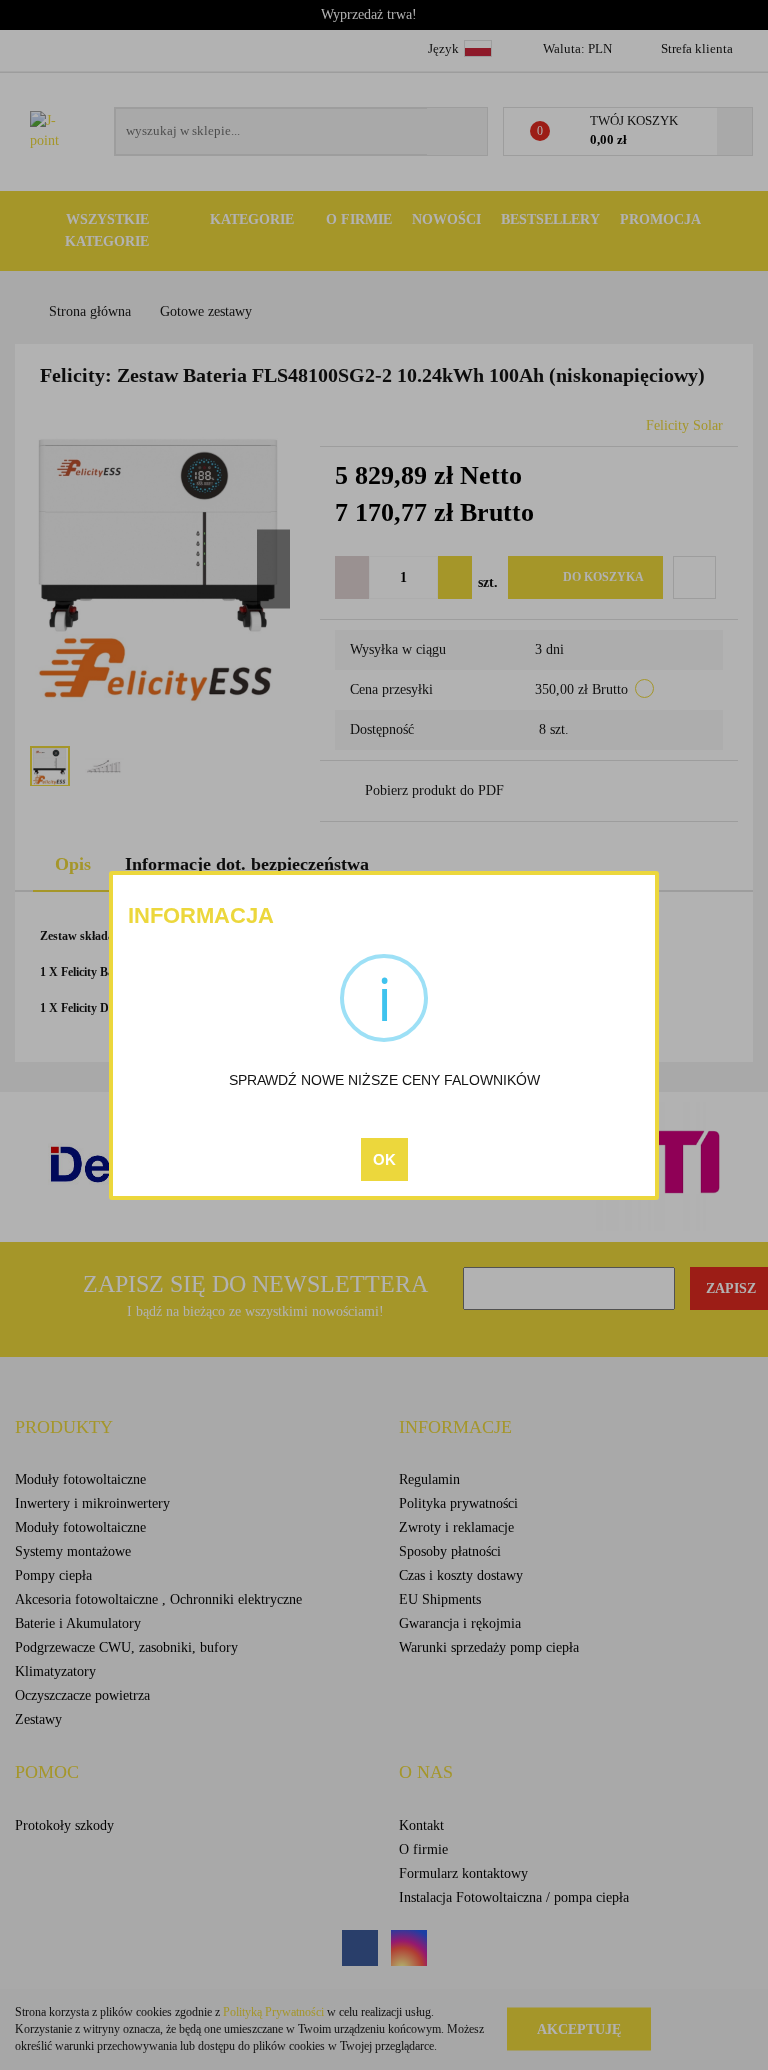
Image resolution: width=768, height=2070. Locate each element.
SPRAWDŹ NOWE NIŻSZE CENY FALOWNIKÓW (384, 1080)
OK (384, 1159)
